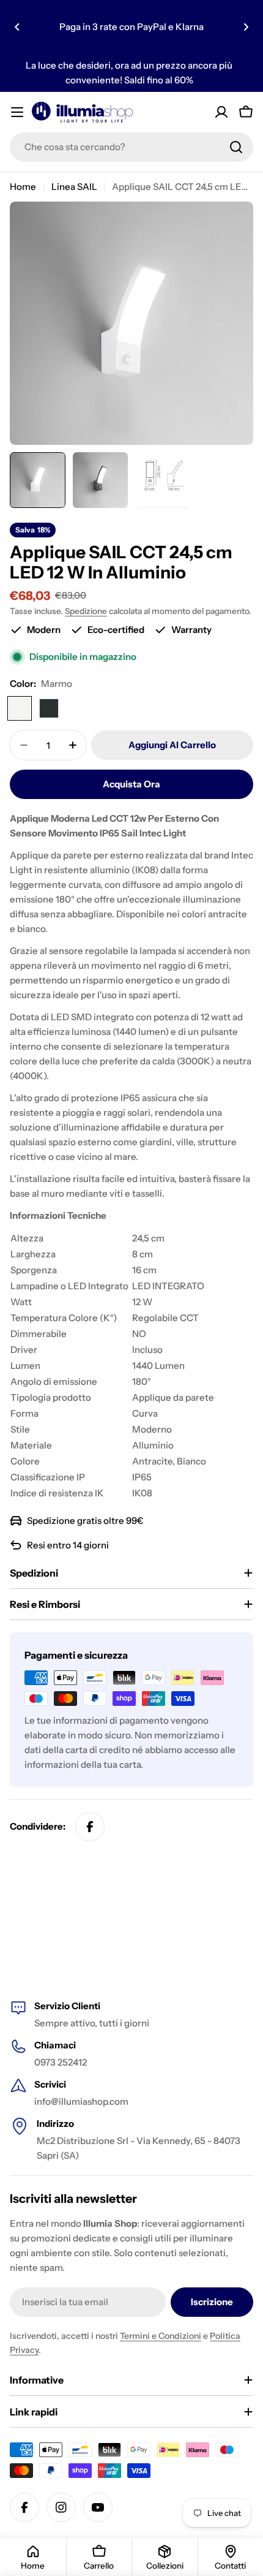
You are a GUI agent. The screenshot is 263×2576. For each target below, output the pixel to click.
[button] (17, 27)
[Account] (221, 112)
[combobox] (131, 147)
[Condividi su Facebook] (90, 1827)
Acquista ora (131, 784)
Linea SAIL (74, 187)
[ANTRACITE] (49, 708)
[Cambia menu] (17, 112)
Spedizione (86, 611)
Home (23, 187)
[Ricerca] (236, 147)
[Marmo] (20, 708)
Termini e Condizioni (161, 2336)
